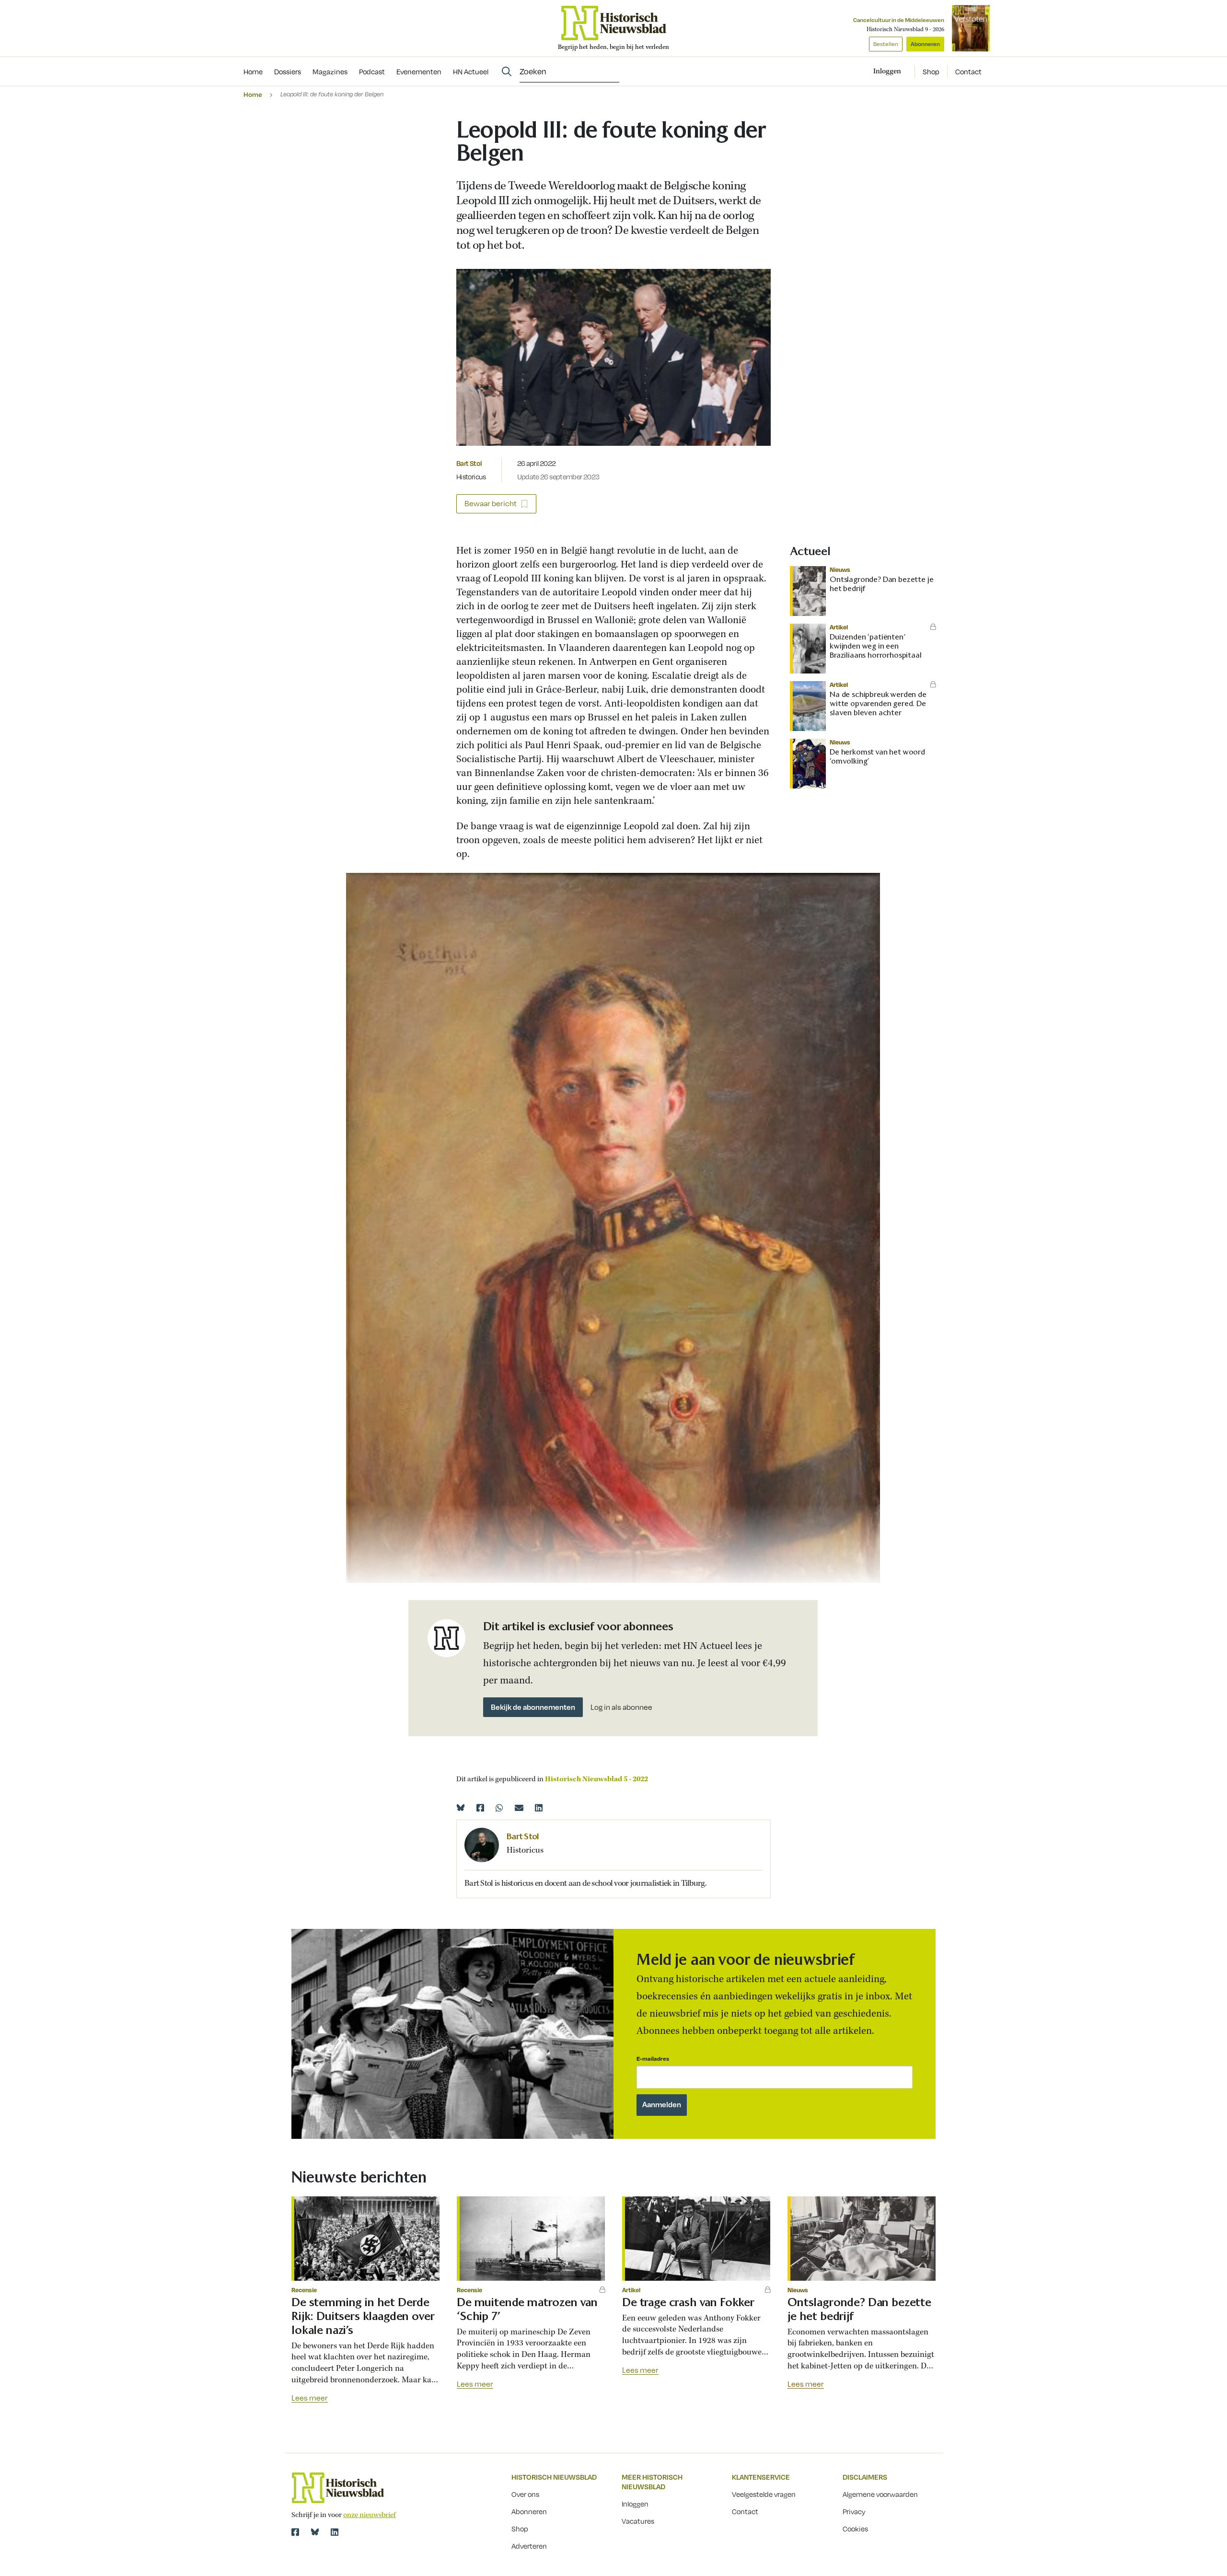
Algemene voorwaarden (880, 2494)
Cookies (855, 2529)
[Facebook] (480, 1808)
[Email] (519, 1808)
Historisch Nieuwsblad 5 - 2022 (596, 1779)
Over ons (525, 2494)
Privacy (854, 2511)
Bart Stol (469, 463)
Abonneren (925, 44)
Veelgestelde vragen (764, 2494)
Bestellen (886, 44)
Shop (931, 71)
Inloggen (635, 2504)
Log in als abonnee (621, 1707)
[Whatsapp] (499, 1808)
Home (253, 94)
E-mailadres (653, 2059)
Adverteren (529, 2546)
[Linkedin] (539, 1808)
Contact (968, 71)
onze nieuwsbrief (370, 2515)
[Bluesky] (461, 1808)
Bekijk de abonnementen (533, 1707)
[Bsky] (315, 2532)
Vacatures (638, 2521)
